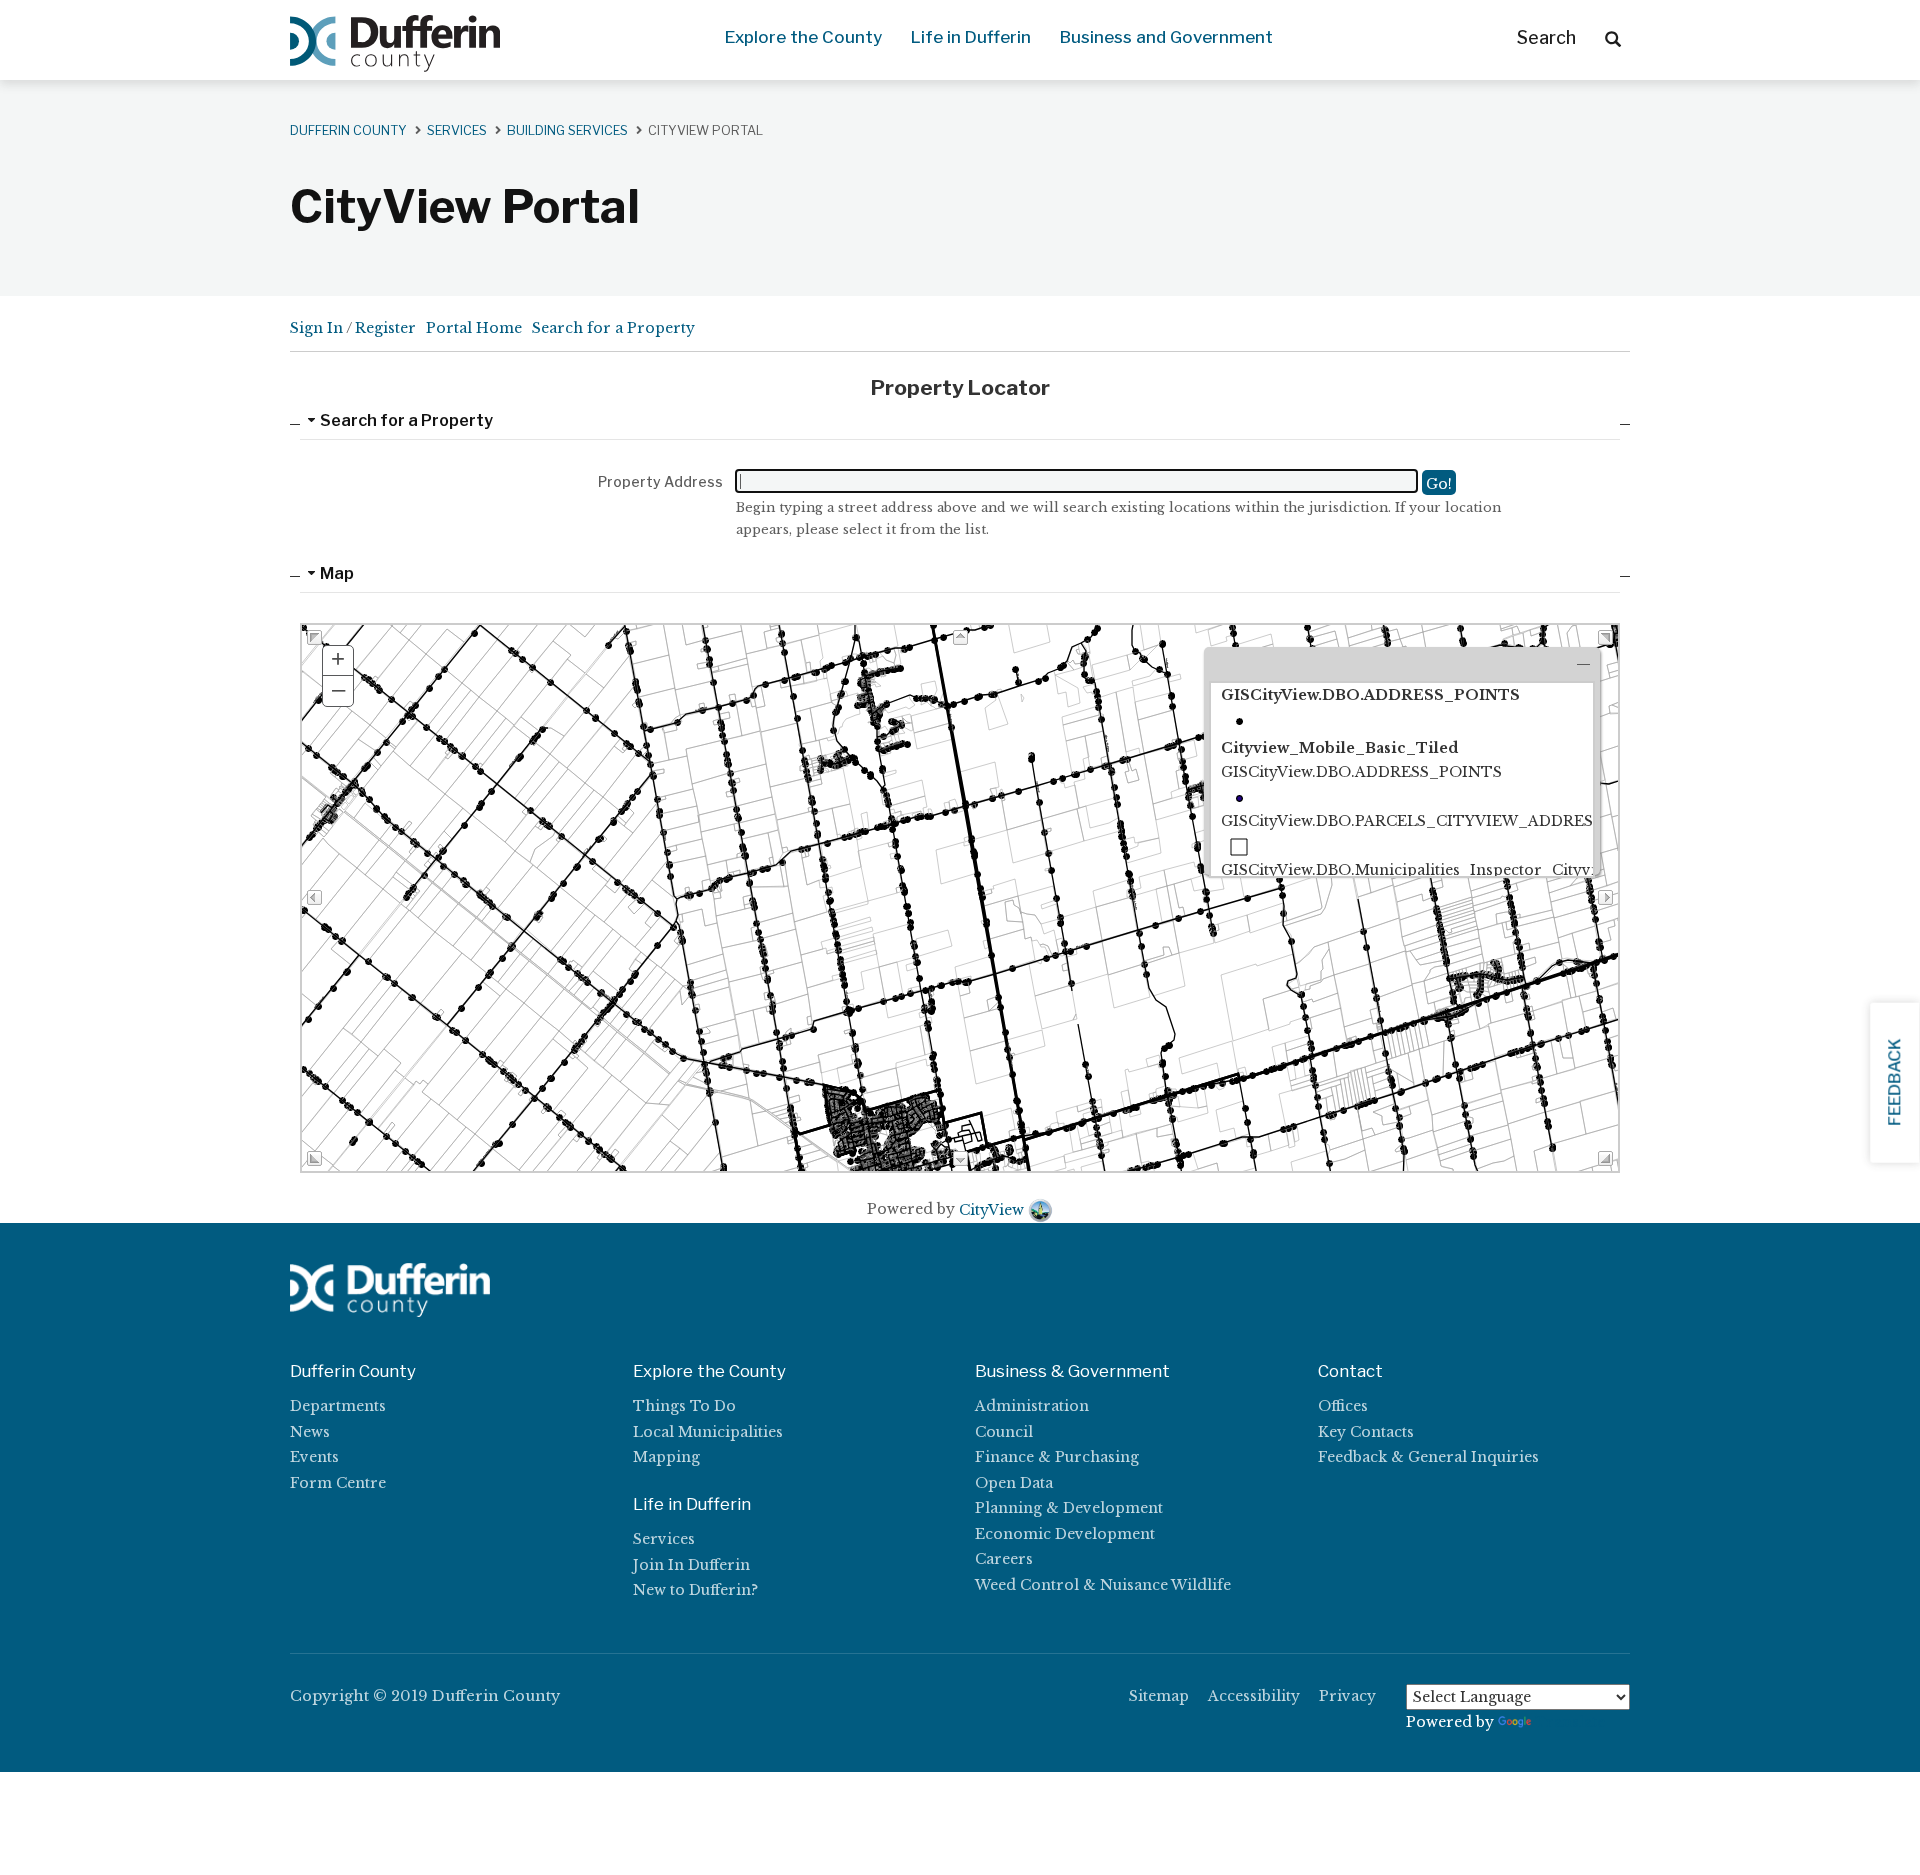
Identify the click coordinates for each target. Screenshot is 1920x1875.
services (457, 130)
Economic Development (1065, 1534)
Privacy (1347, 1696)
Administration (1032, 1406)
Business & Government (1072, 1371)
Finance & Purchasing (1057, 1457)
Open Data (1014, 1483)
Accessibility (1254, 1696)
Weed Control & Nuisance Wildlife (1103, 1585)
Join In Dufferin (691, 1565)
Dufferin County (348, 130)
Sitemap (1159, 1696)
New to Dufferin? (695, 1590)
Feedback (1894, 1082)
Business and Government (1166, 37)
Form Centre (338, 1483)
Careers (1004, 1559)
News (310, 1432)
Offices (1343, 1406)
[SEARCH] (1612, 38)
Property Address (660, 481)
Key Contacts (1366, 1432)
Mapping (666, 1457)
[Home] (395, 44)
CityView (991, 1210)
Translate (1570, 1722)
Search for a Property (613, 328)
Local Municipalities (708, 1432)
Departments (338, 1406)
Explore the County (803, 37)
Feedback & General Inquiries (1428, 1457)
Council (1004, 1432)
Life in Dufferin (971, 37)
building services (567, 130)
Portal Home (474, 328)
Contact (1350, 1371)
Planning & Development (1069, 1508)
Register (385, 328)
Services (664, 1539)
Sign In (316, 328)
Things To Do (684, 1406)
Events (314, 1457)
